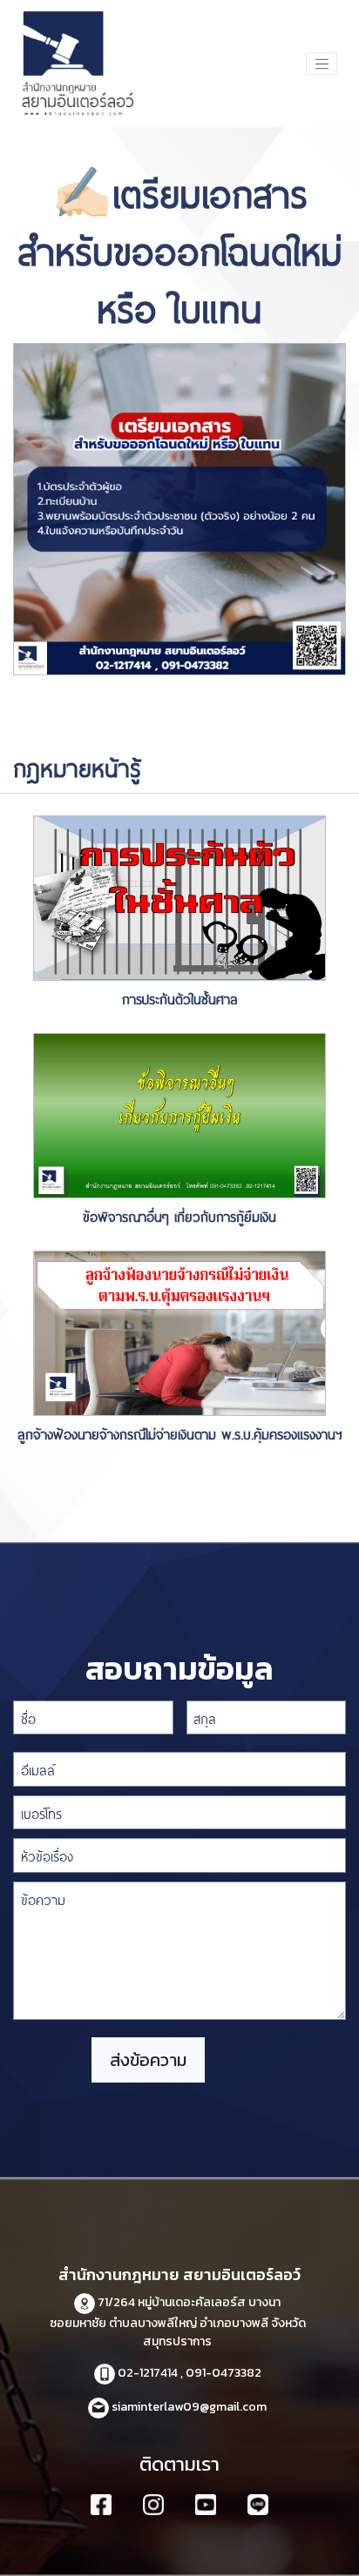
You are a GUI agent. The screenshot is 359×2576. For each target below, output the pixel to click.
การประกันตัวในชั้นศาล (180, 998)
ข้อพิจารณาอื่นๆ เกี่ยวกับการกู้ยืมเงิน (179, 1215)
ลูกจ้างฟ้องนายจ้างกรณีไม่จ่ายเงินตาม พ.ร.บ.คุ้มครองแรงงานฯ (180, 1433)
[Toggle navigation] (322, 64)
